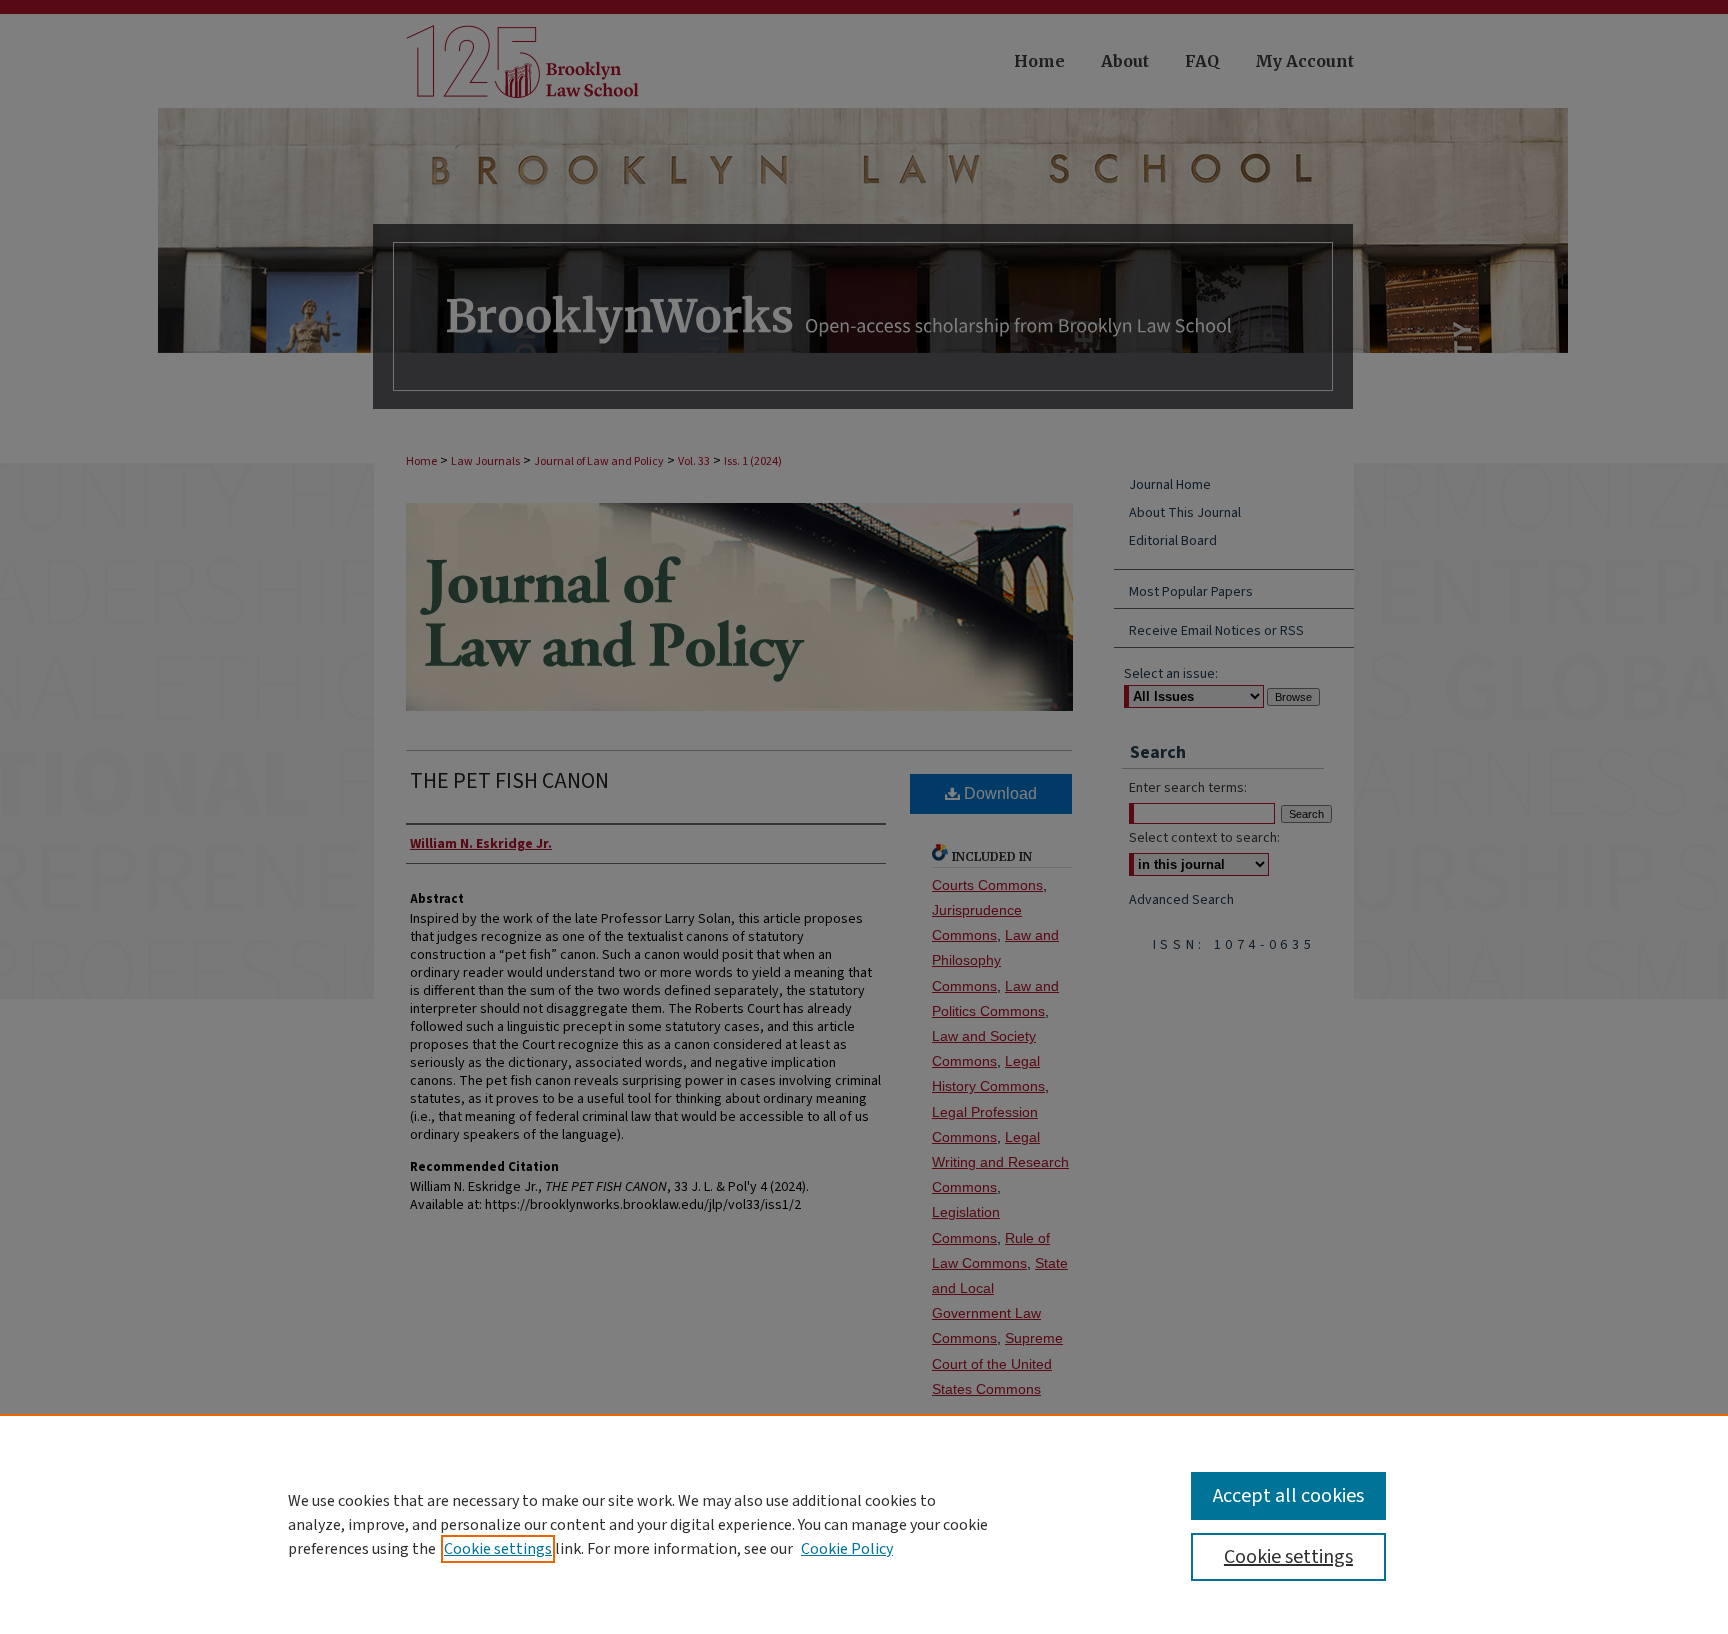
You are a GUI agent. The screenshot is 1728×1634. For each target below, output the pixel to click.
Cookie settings (498, 1549)
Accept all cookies (1288, 1496)
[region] (864, 1524)
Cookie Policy (847, 1549)
